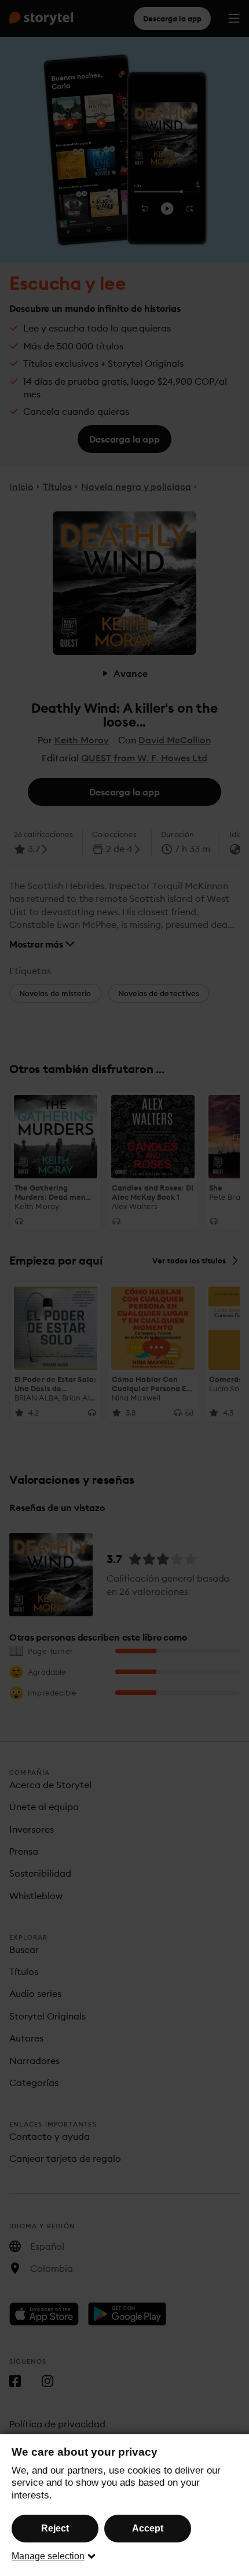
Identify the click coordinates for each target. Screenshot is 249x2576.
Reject (55, 2528)
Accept (148, 2528)
